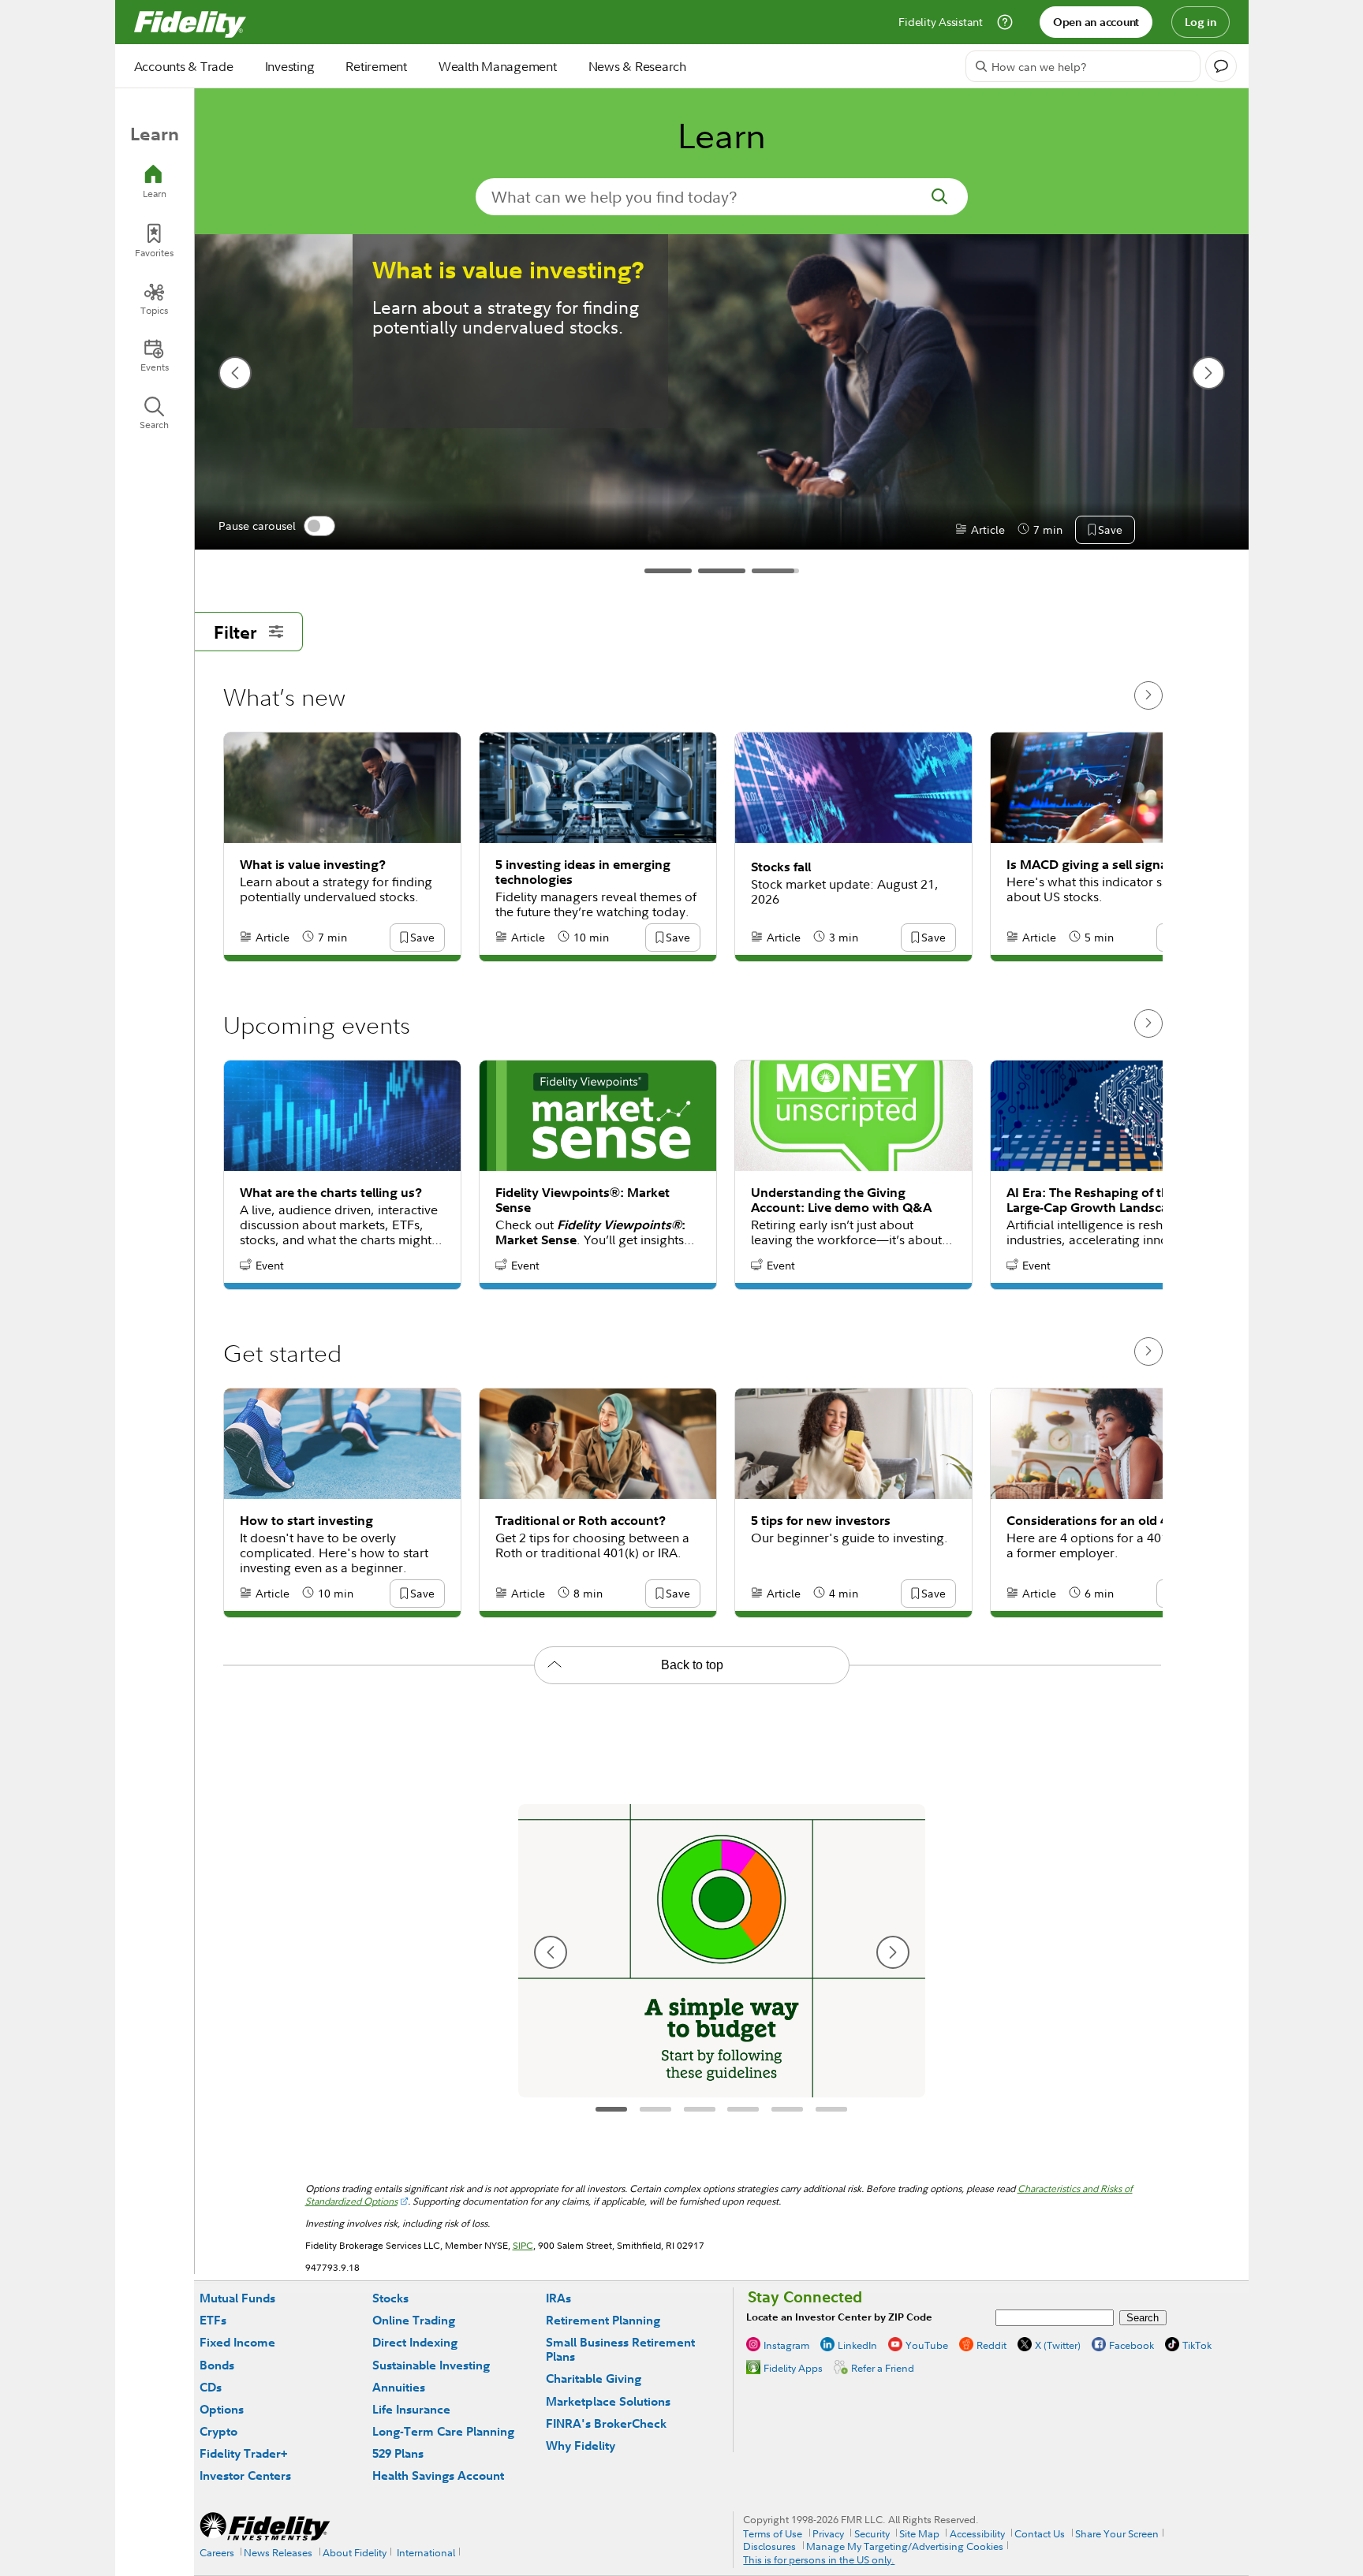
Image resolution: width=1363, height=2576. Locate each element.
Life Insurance (411, 2409)
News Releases (278, 2552)
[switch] (319, 526)
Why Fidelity (581, 2446)
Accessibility (977, 2533)
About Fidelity (355, 2552)
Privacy (828, 2533)
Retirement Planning (603, 2320)
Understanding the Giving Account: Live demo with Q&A (841, 1200)
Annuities (399, 2387)
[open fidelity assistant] (1221, 66)
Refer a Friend (883, 2368)
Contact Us (1040, 2533)
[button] (1110, 531)
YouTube (927, 2345)
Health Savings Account (438, 2475)
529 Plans (398, 2453)
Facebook (1131, 2345)
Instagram (786, 2345)
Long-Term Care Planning (443, 2431)
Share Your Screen (1117, 2533)
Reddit (991, 2345)
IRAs (558, 2298)
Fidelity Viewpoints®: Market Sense (583, 1200)
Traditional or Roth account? (581, 1521)
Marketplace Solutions (608, 2401)
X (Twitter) (1058, 2345)
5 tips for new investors (821, 1521)
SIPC (523, 2245)
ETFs (213, 2320)
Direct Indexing (415, 2342)
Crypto (218, 2431)
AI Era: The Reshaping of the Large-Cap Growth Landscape (1095, 1200)
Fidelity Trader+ (243, 2453)
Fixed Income (237, 2342)
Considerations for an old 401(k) (1102, 1521)
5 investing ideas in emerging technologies (583, 872)
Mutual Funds (237, 2298)
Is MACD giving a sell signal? (1092, 865)
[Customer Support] (1005, 22)
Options (222, 2409)
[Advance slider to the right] (1148, 695)
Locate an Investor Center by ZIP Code (839, 2317)
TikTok (1197, 2345)
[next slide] (1208, 373)
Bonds (217, 2365)
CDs (211, 2387)
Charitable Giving (594, 2378)
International (426, 2552)
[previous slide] (235, 373)
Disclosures (769, 2546)
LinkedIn (857, 2345)
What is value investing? (508, 270)
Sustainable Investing (431, 2365)
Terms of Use (773, 2533)
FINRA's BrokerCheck (606, 2423)
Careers (217, 2552)
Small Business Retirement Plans (620, 2349)
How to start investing (306, 1521)
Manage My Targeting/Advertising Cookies (905, 2546)
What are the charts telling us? (331, 1193)
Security (872, 2533)
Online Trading (414, 2320)
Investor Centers (245, 2475)
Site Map (919, 2533)
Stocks (390, 2298)
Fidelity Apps (793, 2368)
